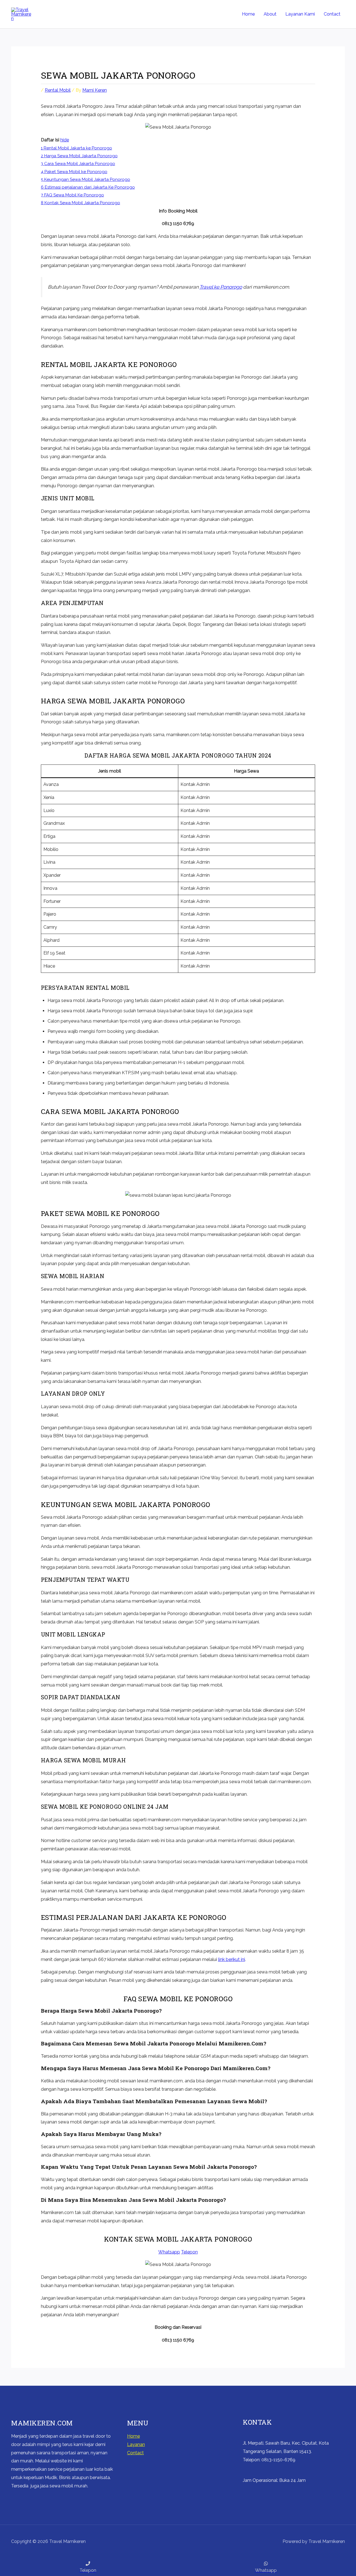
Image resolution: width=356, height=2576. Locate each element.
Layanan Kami (300, 14)
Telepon (189, 2252)
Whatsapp (169, 2252)
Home (248, 14)
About (270, 14)
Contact (332, 14)
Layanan (136, 2444)
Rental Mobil (58, 90)
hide (65, 140)
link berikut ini (232, 1959)
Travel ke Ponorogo (221, 287)
